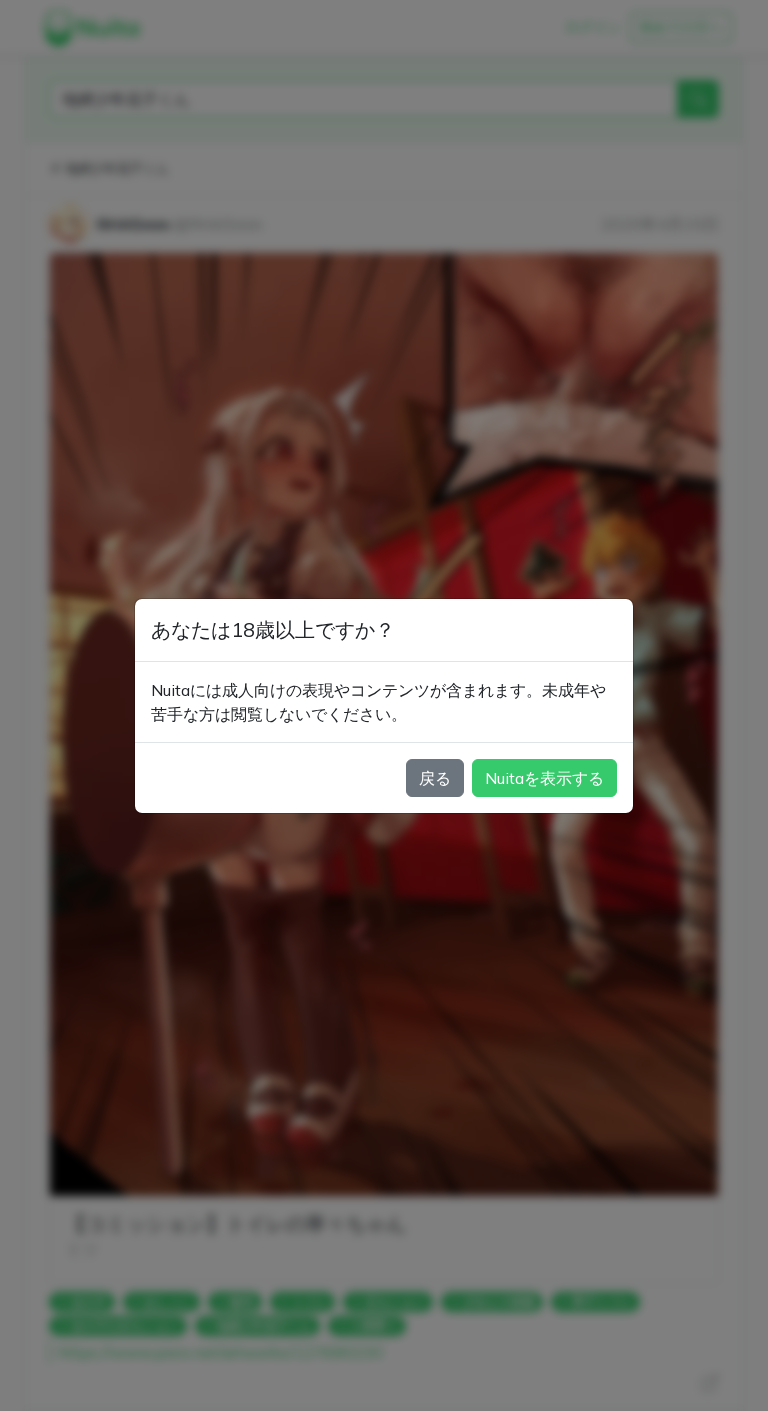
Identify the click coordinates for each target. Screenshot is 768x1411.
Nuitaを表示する (544, 778)
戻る (435, 778)
